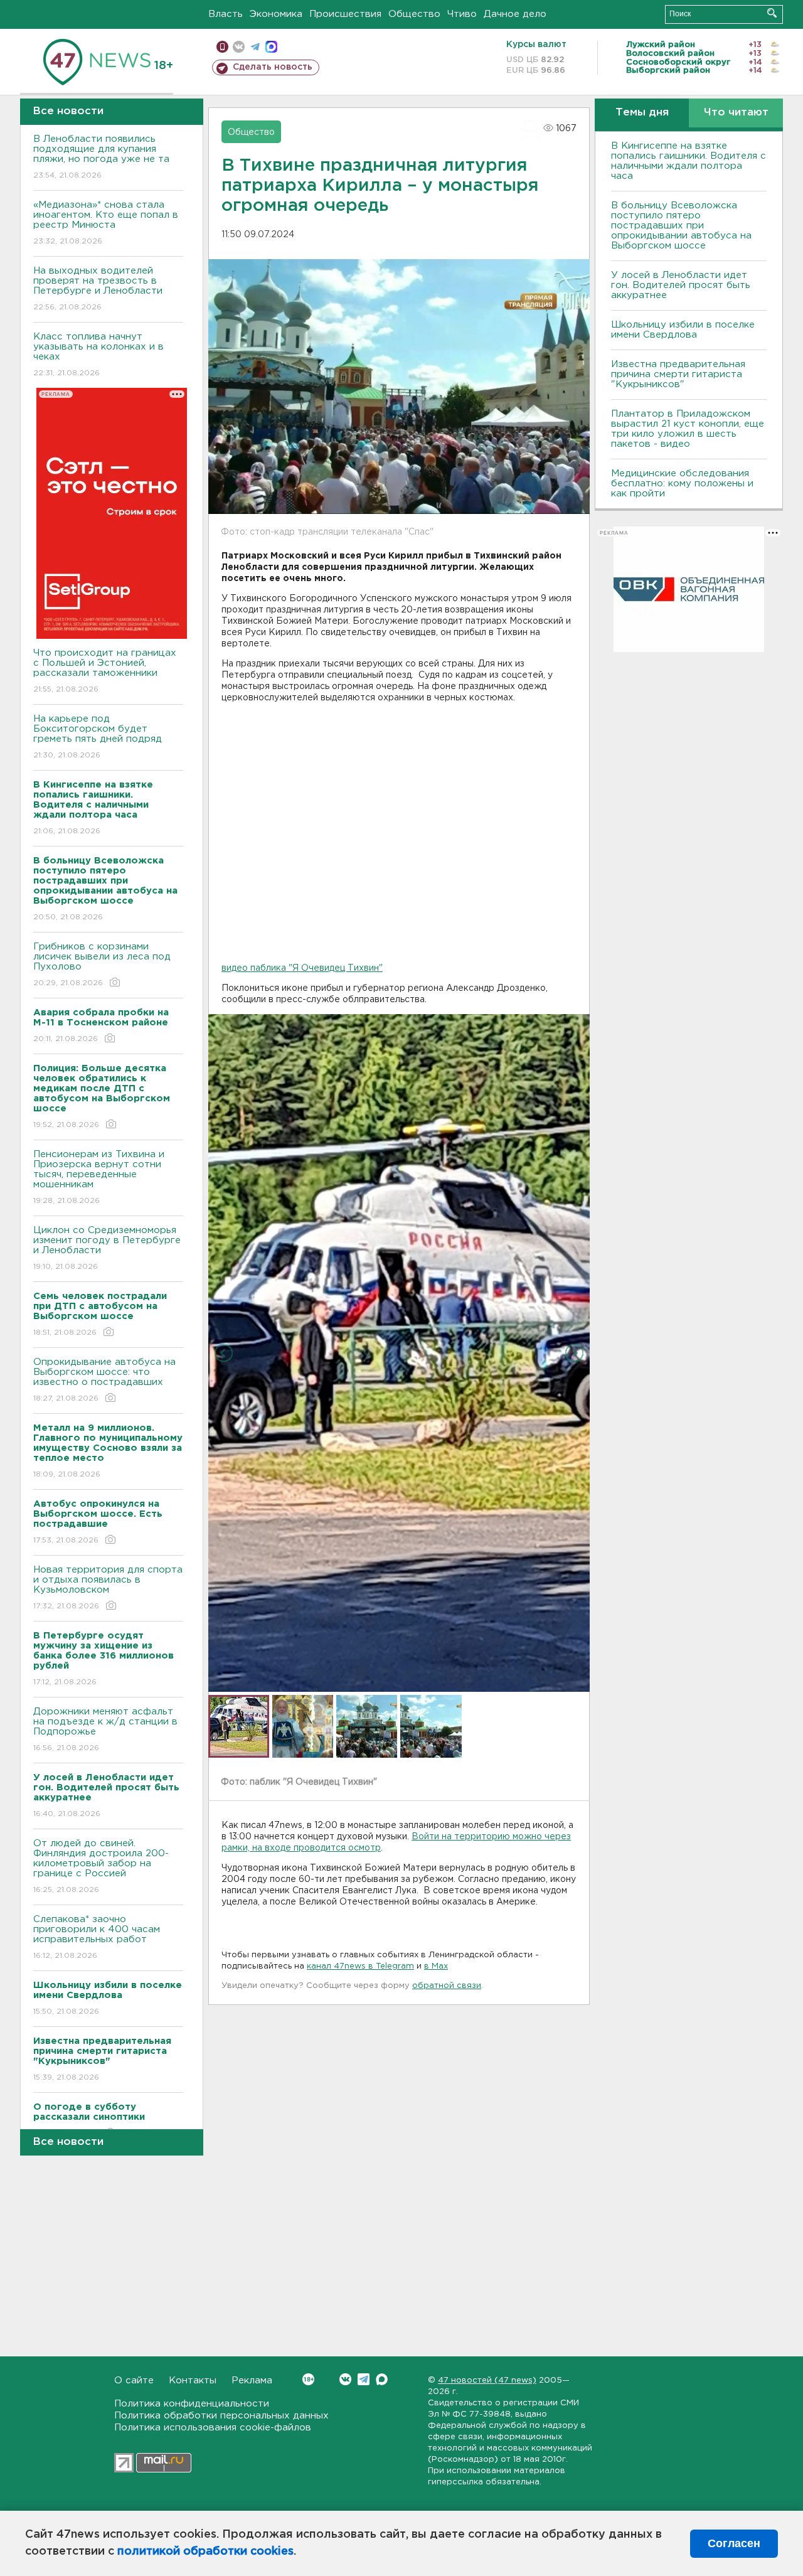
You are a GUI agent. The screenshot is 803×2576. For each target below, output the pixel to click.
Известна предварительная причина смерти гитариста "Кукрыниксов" (678, 374)
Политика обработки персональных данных (221, 2416)
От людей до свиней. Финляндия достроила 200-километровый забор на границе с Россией (101, 1866)
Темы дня (642, 113)
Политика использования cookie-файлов (213, 2428)
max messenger (271, 47)
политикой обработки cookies (205, 2552)
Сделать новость (273, 67)
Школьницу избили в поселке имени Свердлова (683, 330)
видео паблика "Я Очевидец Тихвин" (302, 968)
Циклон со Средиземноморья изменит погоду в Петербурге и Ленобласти (107, 1248)
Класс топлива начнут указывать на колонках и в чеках (98, 355)
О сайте (134, 2381)
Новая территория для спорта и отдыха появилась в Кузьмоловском (108, 1588)
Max (382, 2379)
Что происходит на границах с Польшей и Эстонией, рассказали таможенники (105, 671)
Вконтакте (345, 2379)
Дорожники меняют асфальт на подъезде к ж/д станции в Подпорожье (105, 1729)
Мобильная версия (222, 47)
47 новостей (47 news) (487, 2381)
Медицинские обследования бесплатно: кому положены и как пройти (682, 484)
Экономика (276, 14)
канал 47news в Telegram (360, 1966)
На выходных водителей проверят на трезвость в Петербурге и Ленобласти (98, 289)
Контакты (193, 2381)
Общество (414, 14)
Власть (226, 14)
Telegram (364, 2379)
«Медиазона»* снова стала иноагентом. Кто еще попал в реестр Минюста (106, 223)
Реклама (252, 2381)
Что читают (736, 113)
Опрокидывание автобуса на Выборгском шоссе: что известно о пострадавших (104, 1380)
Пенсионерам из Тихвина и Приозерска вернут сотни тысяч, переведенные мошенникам (99, 1177)
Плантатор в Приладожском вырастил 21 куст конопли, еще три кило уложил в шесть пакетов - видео (688, 429)
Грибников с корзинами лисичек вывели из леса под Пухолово (102, 965)
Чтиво (462, 14)
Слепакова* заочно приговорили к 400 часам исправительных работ (97, 1937)
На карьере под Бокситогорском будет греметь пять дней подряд (98, 737)
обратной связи (447, 1986)
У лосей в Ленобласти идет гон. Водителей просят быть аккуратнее (681, 285)
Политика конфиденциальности (192, 2404)
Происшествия (345, 14)
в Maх (436, 1966)
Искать (772, 13)
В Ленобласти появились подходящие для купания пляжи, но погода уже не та (101, 157)
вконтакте (239, 47)
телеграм (255, 47)
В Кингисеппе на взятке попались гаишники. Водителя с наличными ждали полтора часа (689, 161)
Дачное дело (515, 14)
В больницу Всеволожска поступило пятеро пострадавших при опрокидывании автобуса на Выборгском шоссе (681, 226)
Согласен (734, 2543)
